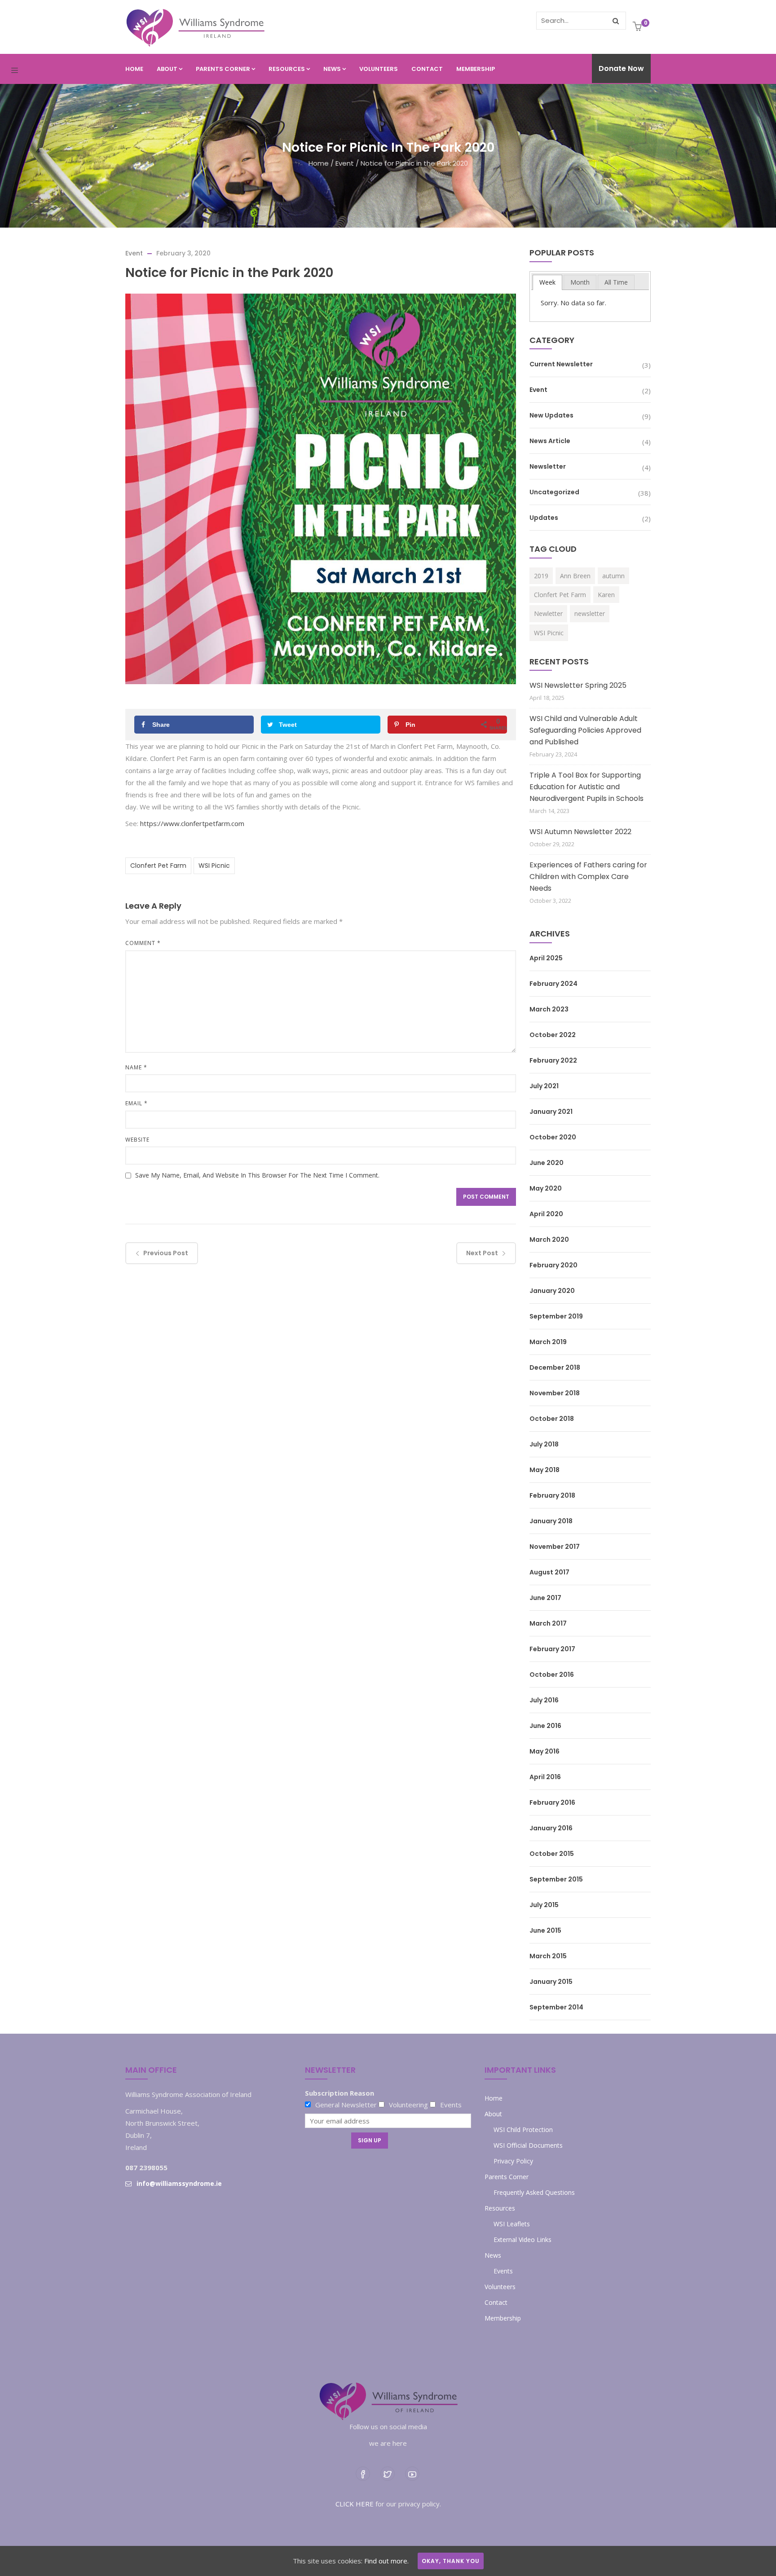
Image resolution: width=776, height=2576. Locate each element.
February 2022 (553, 1060)
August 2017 (549, 1572)
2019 (541, 576)
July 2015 (544, 1905)
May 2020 (546, 1188)
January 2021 (551, 1112)
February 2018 (552, 1495)
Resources (287, 69)
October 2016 (552, 1675)
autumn (613, 576)
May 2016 (545, 1751)
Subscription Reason (339, 2093)
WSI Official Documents (528, 2145)
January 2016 (551, 1828)
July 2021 (544, 1086)
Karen (606, 595)
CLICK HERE (355, 2504)
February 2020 (553, 1265)
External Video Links (522, 2240)
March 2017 (548, 1623)
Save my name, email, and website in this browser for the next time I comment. (257, 1175)
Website (137, 1140)
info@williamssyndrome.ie (179, 2183)
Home (134, 69)
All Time (616, 282)
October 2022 (553, 1035)
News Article (550, 441)
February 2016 (552, 1802)
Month (580, 282)
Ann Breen (575, 576)
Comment (143, 943)
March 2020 (549, 1240)
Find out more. (386, 2561)
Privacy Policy (513, 2161)
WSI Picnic (214, 866)
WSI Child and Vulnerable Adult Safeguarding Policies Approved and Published (585, 730)
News (332, 69)
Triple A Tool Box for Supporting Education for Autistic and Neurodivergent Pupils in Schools (586, 787)
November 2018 (555, 1393)
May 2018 (545, 1470)
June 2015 (545, 1930)
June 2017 (545, 1598)
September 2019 (556, 1316)
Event (345, 163)
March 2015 (548, 1956)
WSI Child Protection (523, 2130)
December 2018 (555, 1367)
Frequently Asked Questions (534, 2192)
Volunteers (379, 69)
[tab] (547, 282)
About (167, 69)
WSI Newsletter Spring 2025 (578, 685)
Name (136, 1067)
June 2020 (547, 1163)
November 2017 (555, 1547)
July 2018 (544, 1444)
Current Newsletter (561, 364)
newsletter (590, 613)
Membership (476, 69)
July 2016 (544, 1700)
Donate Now (621, 68)
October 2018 (552, 1419)
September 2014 (556, 2007)
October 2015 (552, 1854)
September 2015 (556, 1879)
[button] (638, 27)
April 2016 (545, 1777)
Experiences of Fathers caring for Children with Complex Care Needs (588, 877)
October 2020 (553, 1137)
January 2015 (551, 1982)
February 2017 (552, 1649)
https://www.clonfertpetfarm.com (192, 823)
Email (137, 1103)
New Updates (551, 415)
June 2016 (545, 1726)
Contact (427, 69)
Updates (544, 518)
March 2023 (549, 1009)
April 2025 (546, 958)
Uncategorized (554, 492)
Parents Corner (223, 69)
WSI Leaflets (512, 2224)
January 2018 (551, 1521)
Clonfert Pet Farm (158, 866)
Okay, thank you (451, 2561)
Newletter (548, 613)
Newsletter (548, 466)
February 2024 (553, 984)
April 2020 (546, 1214)
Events (503, 2271)
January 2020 (552, 1291)
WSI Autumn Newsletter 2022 (580, 832)
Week (547, 282)
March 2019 (548, 1342)
